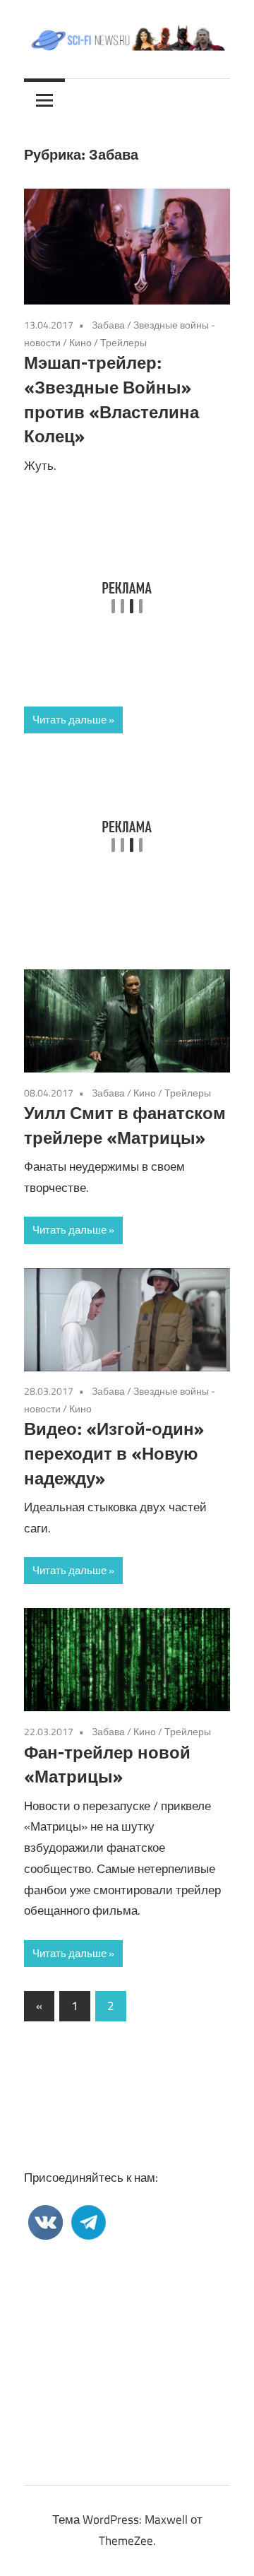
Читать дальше (69, 720)
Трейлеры (123, 342)
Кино (80, 342)
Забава (108, 325)
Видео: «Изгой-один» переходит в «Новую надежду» (114, 1453)
